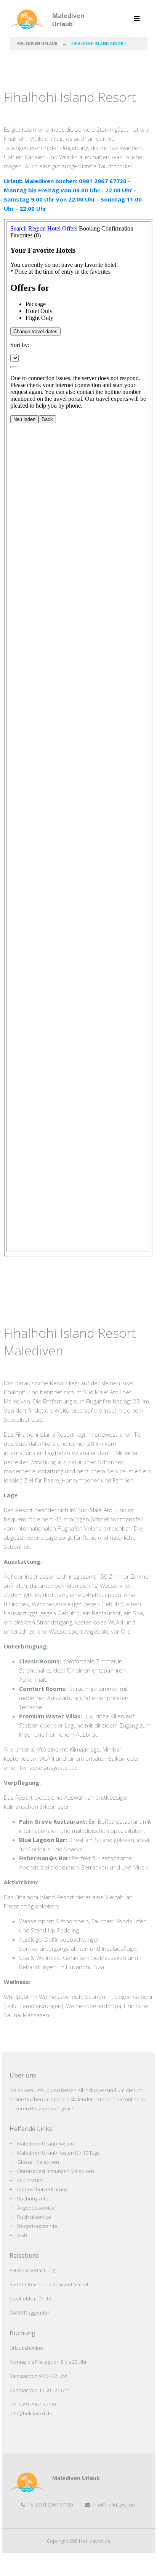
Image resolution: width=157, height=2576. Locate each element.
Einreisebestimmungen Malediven (56, 2171)
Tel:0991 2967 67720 (50, 2505)
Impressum (30, 2180)
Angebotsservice (36, 2208)
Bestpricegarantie (37, 2226)
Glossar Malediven (38, 2162)
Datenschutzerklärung (42, 2189)
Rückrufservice (34, 2217)
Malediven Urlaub (68, 20)
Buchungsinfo (33, 2199)
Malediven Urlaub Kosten (46, 2144)
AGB (22, 2235)
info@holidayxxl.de (31, 2413)
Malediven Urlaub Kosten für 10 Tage (58, 2153)
